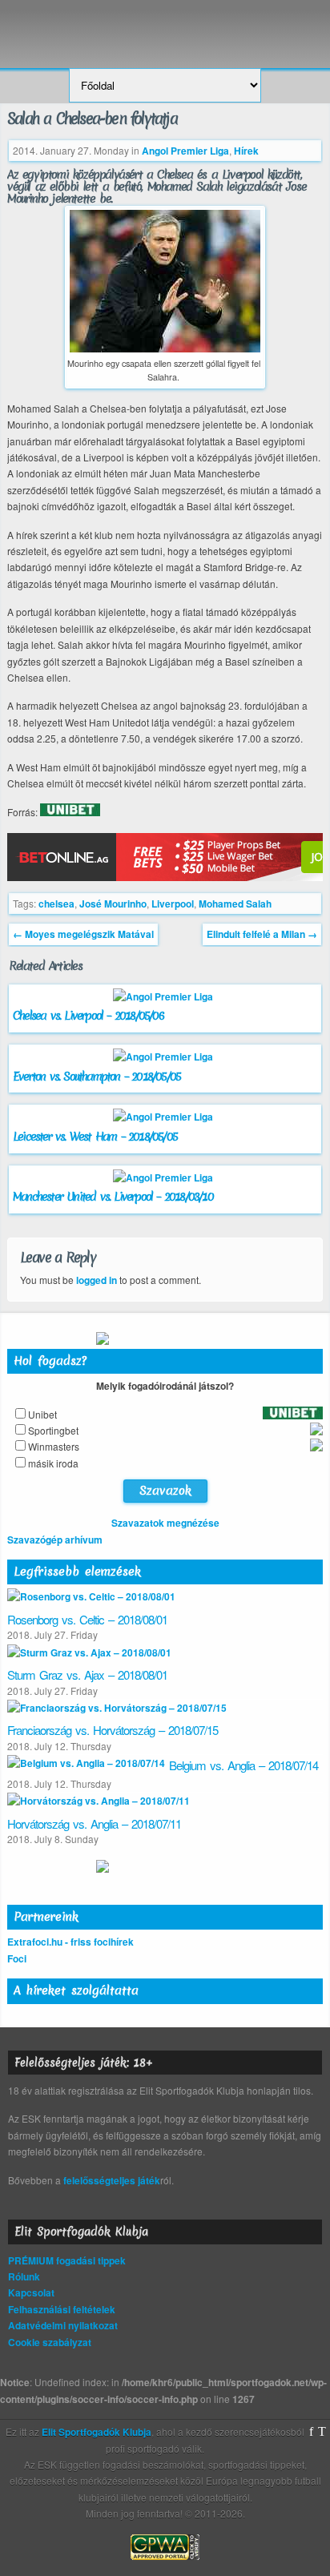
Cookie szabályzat (50, 2342)
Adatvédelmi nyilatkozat (63, 2325)
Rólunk (24, 2276)
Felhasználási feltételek (62, 2309)
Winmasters (54, 1446)
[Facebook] (311, 2432)
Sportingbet (53, 1430)
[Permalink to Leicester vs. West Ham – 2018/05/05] (165, 1117)
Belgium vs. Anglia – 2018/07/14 (243, 1765)
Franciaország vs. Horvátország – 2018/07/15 (113, 1730)
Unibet (42, 1414)
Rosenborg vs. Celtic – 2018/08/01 (87, 1619)
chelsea (56, 904)
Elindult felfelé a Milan (262, 934)
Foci (17, 1958)
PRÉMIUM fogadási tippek (67, 2260)
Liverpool (173, 904)
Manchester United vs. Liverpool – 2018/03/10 (113, 1197)
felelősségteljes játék (112, 2180)
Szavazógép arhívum (55, 1540)
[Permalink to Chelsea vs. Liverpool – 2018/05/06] (165, 996)
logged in (97, 1280)
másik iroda (53, 1463)
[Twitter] (322, 2432)
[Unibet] (70, 812)
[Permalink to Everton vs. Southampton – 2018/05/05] (165, 1057)
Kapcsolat (31, 2292)
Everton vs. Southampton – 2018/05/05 (97, 1077)
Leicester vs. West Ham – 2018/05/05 (95, 1137)
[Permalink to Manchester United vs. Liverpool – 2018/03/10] (165, 1177)
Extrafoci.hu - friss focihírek (70, 1942)
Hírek (246, 151)
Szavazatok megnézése (165, 1523)
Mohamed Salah (235, 904)
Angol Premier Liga (185, 151)
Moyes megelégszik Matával (83, 934)
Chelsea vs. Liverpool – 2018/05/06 (88, 1016)
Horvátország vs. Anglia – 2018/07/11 (94, 1823)
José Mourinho (113, 904)
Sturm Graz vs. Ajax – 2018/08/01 (87, 1674)
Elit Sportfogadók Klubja (165, 26)
